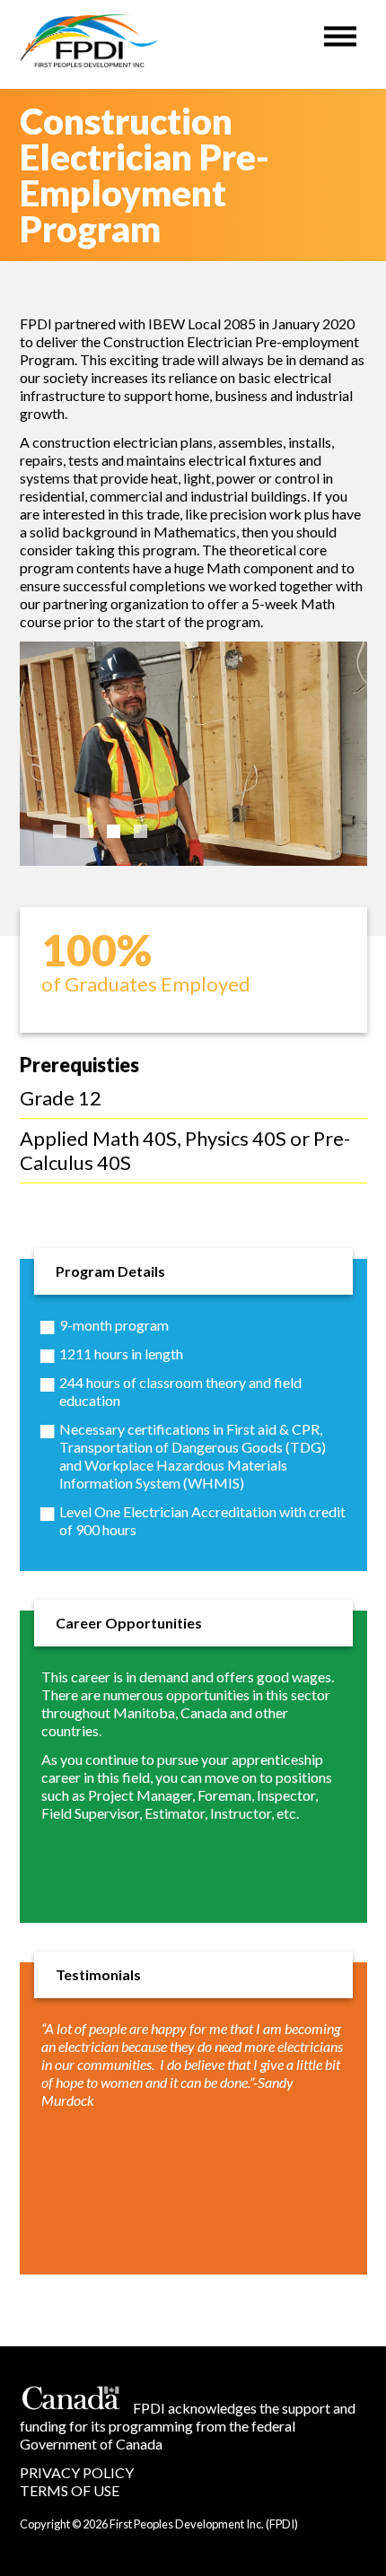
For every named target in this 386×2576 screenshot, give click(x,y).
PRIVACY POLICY (77, 2472)
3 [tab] (114, 831)
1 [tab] (60, 831)
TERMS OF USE (70, 2490)
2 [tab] (87, 831)
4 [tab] (140, 831)
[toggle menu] (340, 32)
